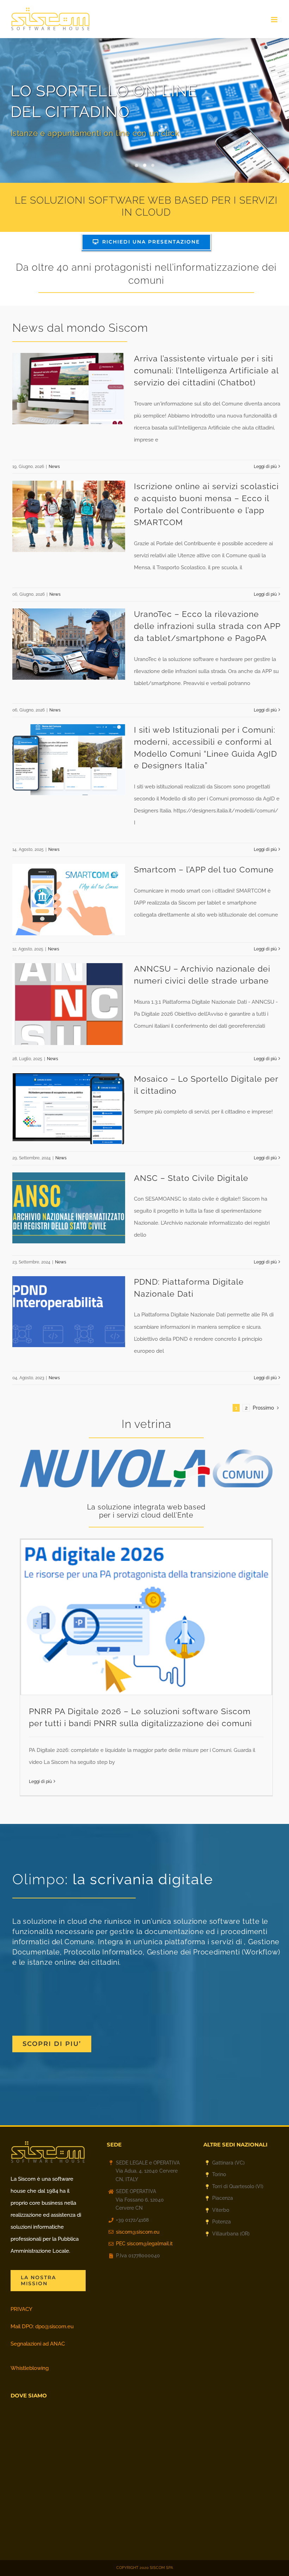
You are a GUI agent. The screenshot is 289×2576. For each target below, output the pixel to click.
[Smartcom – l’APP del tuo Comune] (69, 900)
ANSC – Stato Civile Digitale (191, 1178)
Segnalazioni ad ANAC (38, 2344)
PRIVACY (21, 2309)
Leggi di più (265, 467)
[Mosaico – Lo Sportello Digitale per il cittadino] (69, 1109)
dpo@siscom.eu (54, 2326)
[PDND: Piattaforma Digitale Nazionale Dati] (69, 1312)
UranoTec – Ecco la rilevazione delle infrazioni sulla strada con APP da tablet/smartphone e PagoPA (207, 626)
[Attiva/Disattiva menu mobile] (275, 20)
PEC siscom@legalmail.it (144, 2244)
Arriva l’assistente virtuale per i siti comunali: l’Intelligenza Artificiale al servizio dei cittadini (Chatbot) (206, 371)
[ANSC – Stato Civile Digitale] (69, 1208)
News (54, 467)
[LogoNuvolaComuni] (146, 1452)
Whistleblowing (30, 2368)
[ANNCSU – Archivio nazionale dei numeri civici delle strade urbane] (69, 1004)
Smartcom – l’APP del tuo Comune (204, 870)
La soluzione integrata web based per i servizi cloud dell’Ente (146, 1511)
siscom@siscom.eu (138, 2232)
